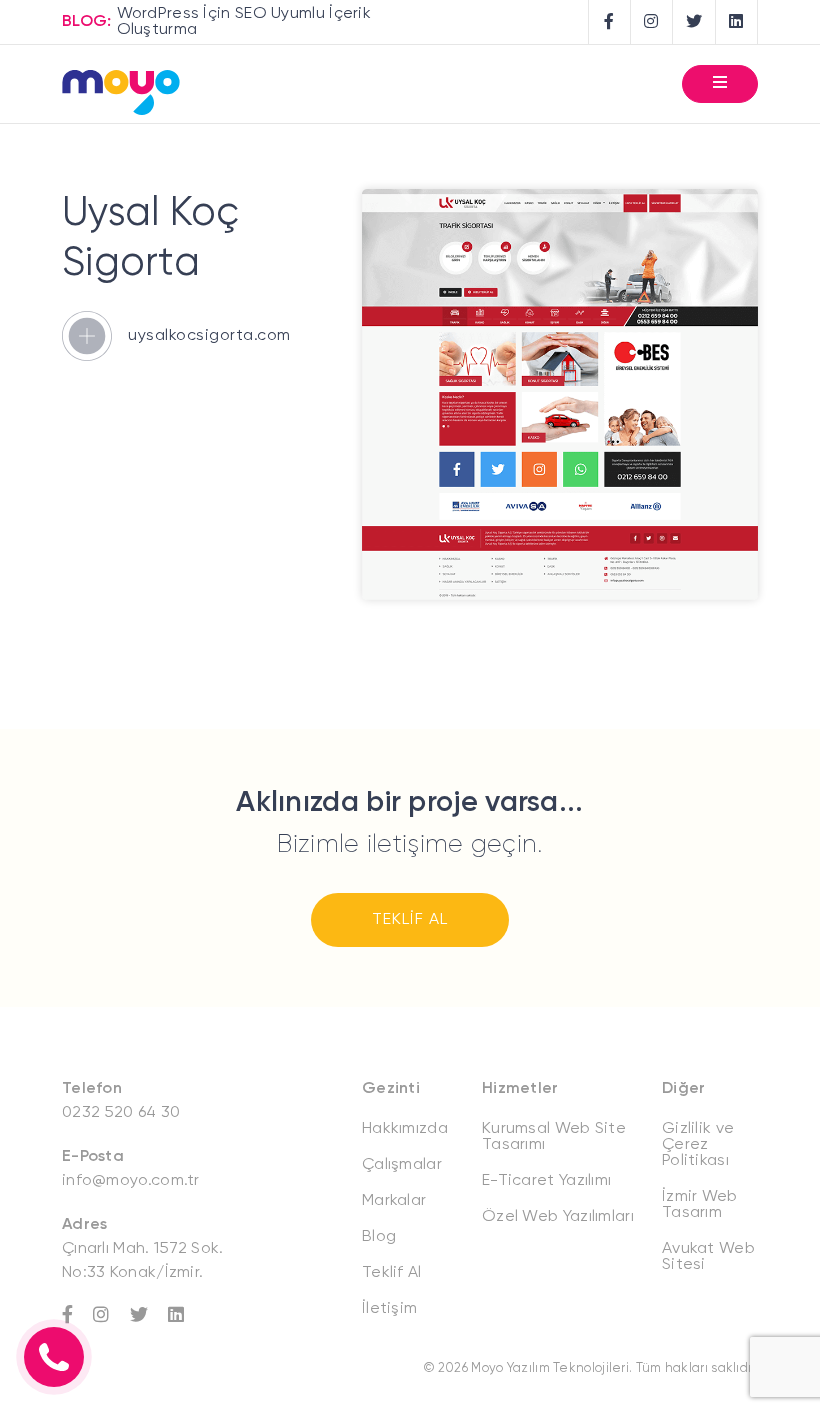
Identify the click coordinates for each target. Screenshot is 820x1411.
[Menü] (720, 84)
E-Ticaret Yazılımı (546, 1181)
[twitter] (694, 22)
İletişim (389, 1309)
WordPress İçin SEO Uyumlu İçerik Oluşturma (244, 22)
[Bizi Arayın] (54, 1357)
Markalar (394, 1201)
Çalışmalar (402, 1165)
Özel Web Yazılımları (558, 1217)
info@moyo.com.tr (131, 1181)
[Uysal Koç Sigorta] (560, 596)
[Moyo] (121, 94)
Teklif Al (392, 1273)
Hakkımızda (405, 1129)
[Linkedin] (186, 1315)
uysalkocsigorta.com (209, 336)
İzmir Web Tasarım (700, 1205)
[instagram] (652, 22)
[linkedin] (737, 22)
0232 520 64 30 (121, 1113)
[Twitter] (149, 1315)
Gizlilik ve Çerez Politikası (698, 1145)
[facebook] (610, 22)
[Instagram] (111, 1315)
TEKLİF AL (410, 920)
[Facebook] (77, 1315)
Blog (379, 1237)
